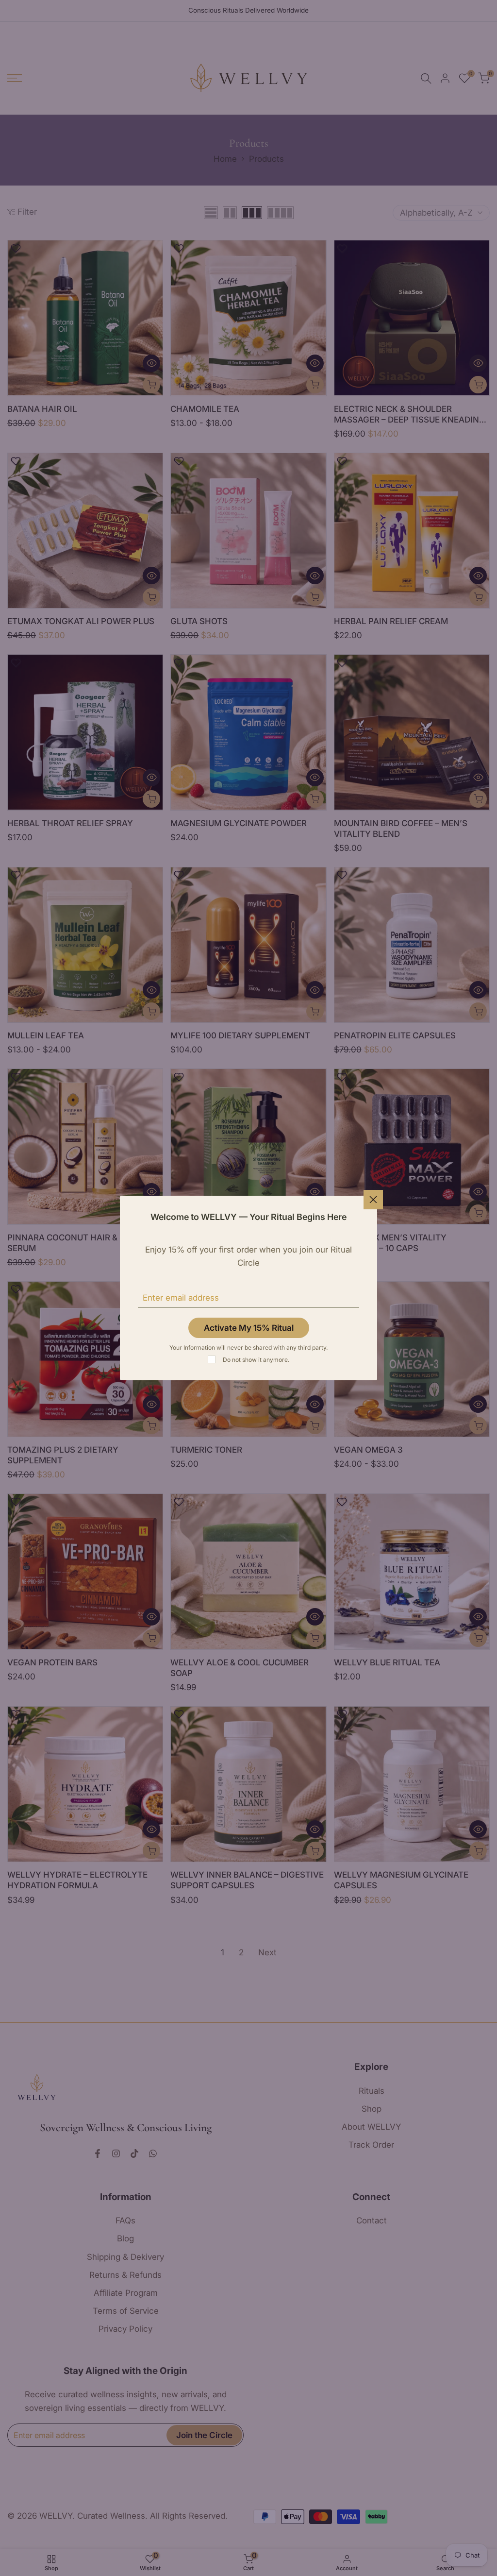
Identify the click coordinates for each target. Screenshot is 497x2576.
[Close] (373, 1200)
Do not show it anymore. (256, 1360)
